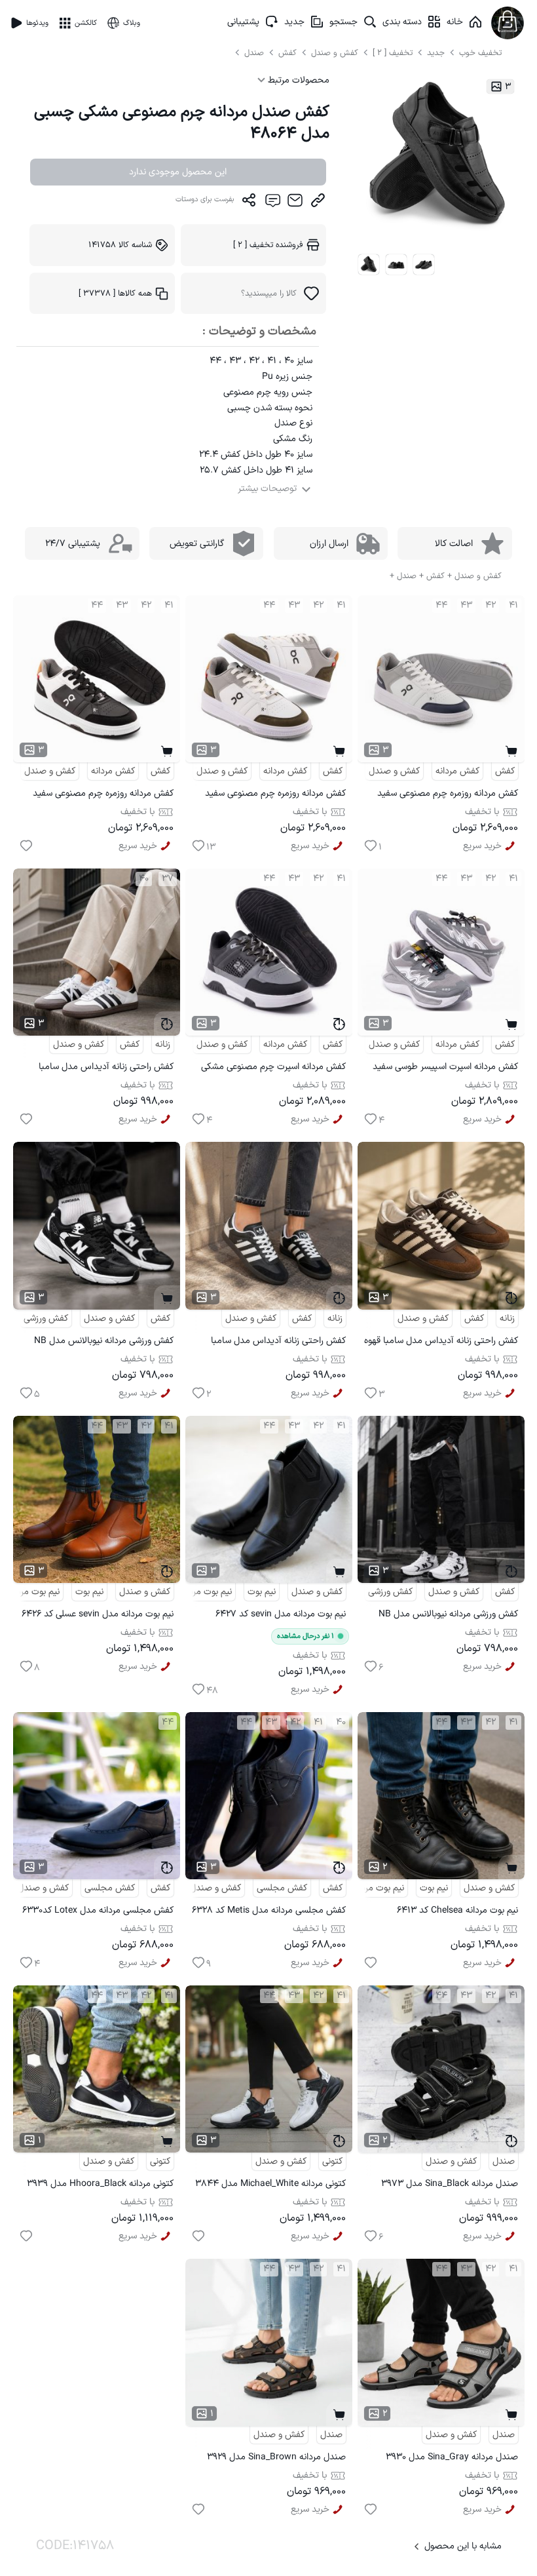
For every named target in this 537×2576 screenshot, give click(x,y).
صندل (255, 53)
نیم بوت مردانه (206, 1592)
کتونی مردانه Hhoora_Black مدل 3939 (100, 2184)
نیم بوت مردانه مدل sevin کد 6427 (281, 1614)
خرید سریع (482, 846)
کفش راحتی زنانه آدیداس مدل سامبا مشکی (278, 1343)
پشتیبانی (243, 22)
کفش (289, 53)
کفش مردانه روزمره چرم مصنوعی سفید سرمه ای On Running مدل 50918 (448, 795)
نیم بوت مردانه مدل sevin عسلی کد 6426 (98, 1614)
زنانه (163, 1044)
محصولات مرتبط (297, 80)
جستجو (343, 22)
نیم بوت (262, 1592)
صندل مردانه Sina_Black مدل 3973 (450, 2184)
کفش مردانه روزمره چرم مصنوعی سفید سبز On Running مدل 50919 (275, 795)
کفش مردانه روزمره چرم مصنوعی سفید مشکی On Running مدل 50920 (103, 795)
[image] (369, 265)
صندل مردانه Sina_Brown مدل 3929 (276, 2457)
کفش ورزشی (46, 1318)
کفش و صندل (335, 53)
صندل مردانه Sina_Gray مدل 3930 (452, 2457)
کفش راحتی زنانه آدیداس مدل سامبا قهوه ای (441, 1343)
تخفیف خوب (480, 53)
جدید (294, 22)
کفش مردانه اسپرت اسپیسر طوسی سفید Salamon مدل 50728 (445, 1069)
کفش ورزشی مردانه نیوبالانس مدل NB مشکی (104, 1343)
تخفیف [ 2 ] (393, 53)
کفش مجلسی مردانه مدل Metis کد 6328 (269, 1910)
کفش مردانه (457, 771)
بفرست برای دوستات (205, 200)
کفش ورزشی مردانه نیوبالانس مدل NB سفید (448, 1616)
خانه (455, 22)
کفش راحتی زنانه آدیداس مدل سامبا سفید (106, 1069)
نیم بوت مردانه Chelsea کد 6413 (457, 1910)
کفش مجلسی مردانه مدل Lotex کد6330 (98, 1910)
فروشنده (268, 245)
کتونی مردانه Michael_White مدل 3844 (270, 2184)
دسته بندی (402, 22)
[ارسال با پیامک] (272, 203)
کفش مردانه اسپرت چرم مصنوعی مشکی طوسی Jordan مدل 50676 (273, 1069)
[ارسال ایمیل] (295, 203)
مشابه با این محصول (463, 2546)
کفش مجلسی (282, 1888)
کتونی (332, 2161)
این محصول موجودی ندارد (178, 172)
